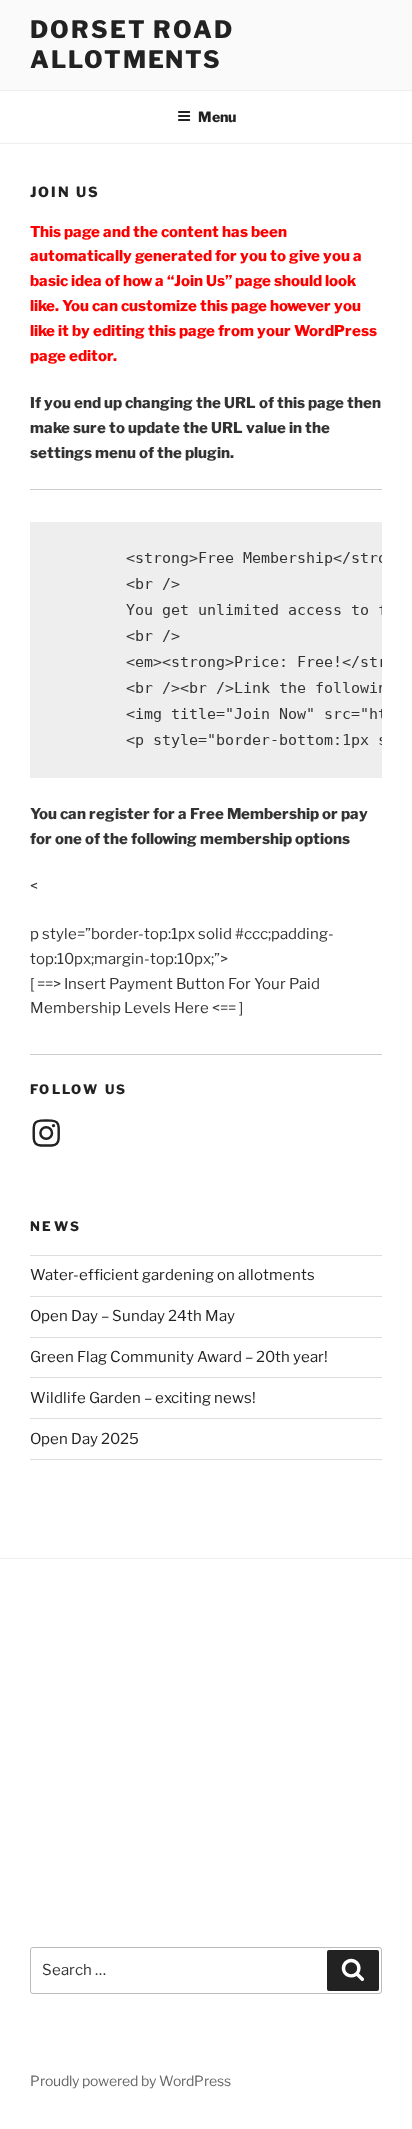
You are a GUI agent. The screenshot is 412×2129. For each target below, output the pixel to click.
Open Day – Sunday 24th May (132, 1316)
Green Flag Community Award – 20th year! (179, 1357)
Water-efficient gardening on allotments (172, 1275)
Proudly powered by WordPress (130, 2080)
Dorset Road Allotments (132, 44)
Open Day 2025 (84, 1439)
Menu (217, 116)
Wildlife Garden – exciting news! (143, 1398)
